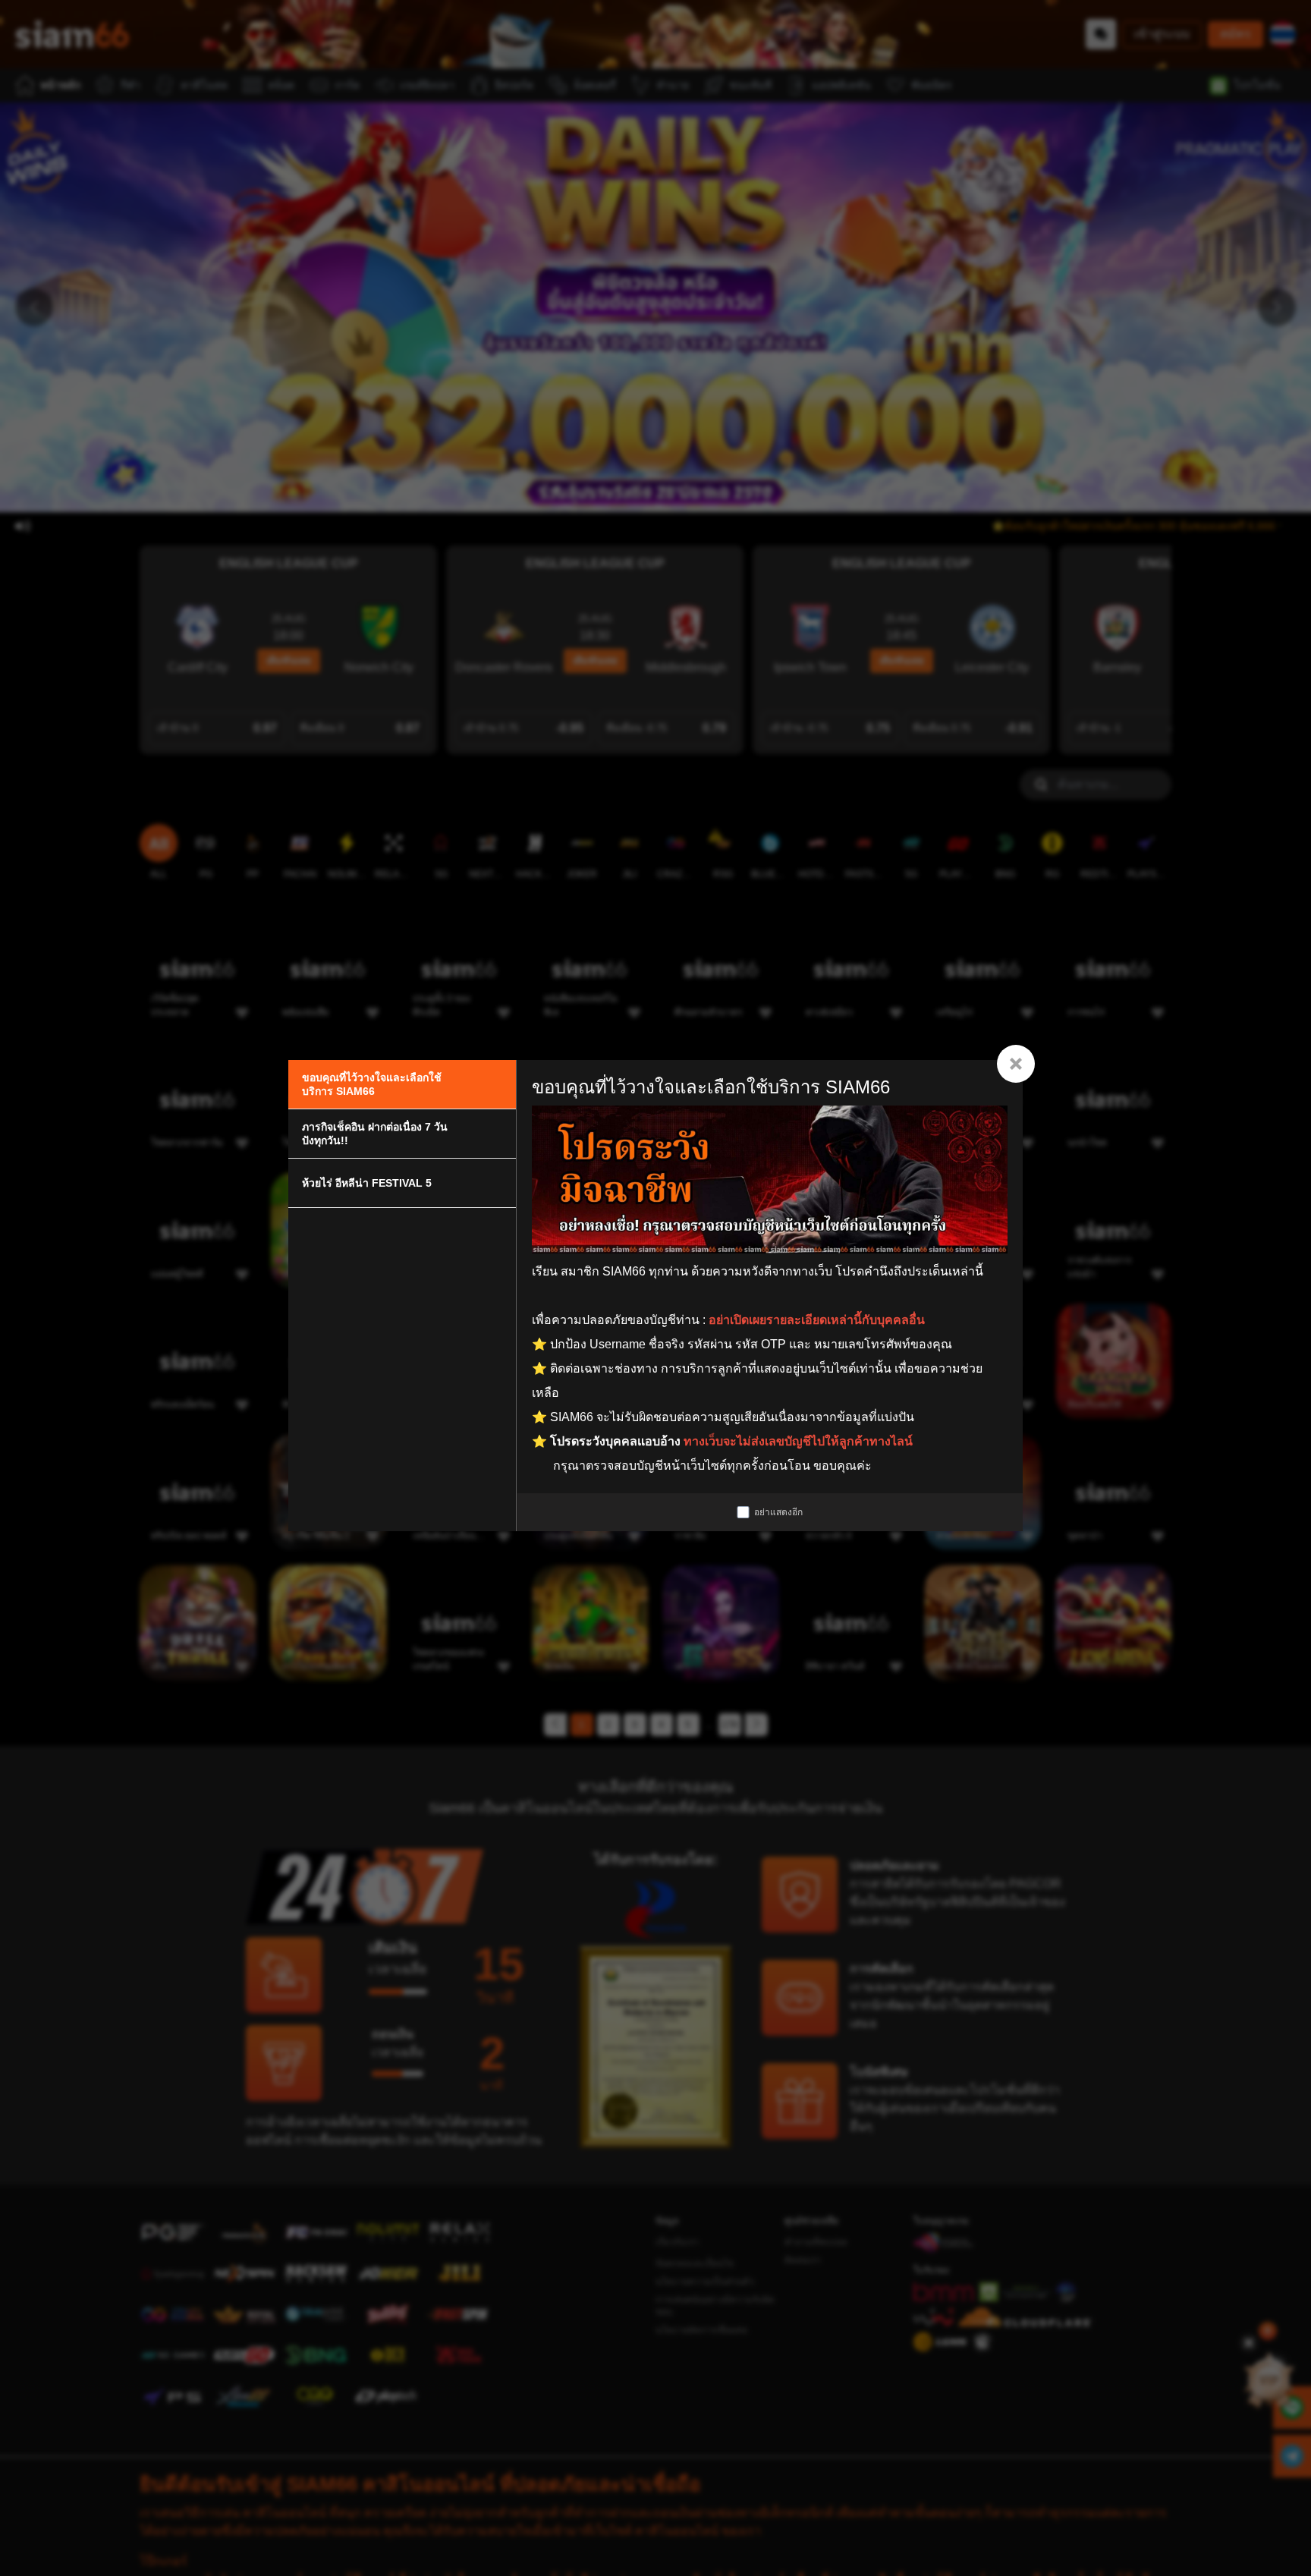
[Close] (1016, 1064)
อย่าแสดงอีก (778, 1512)
